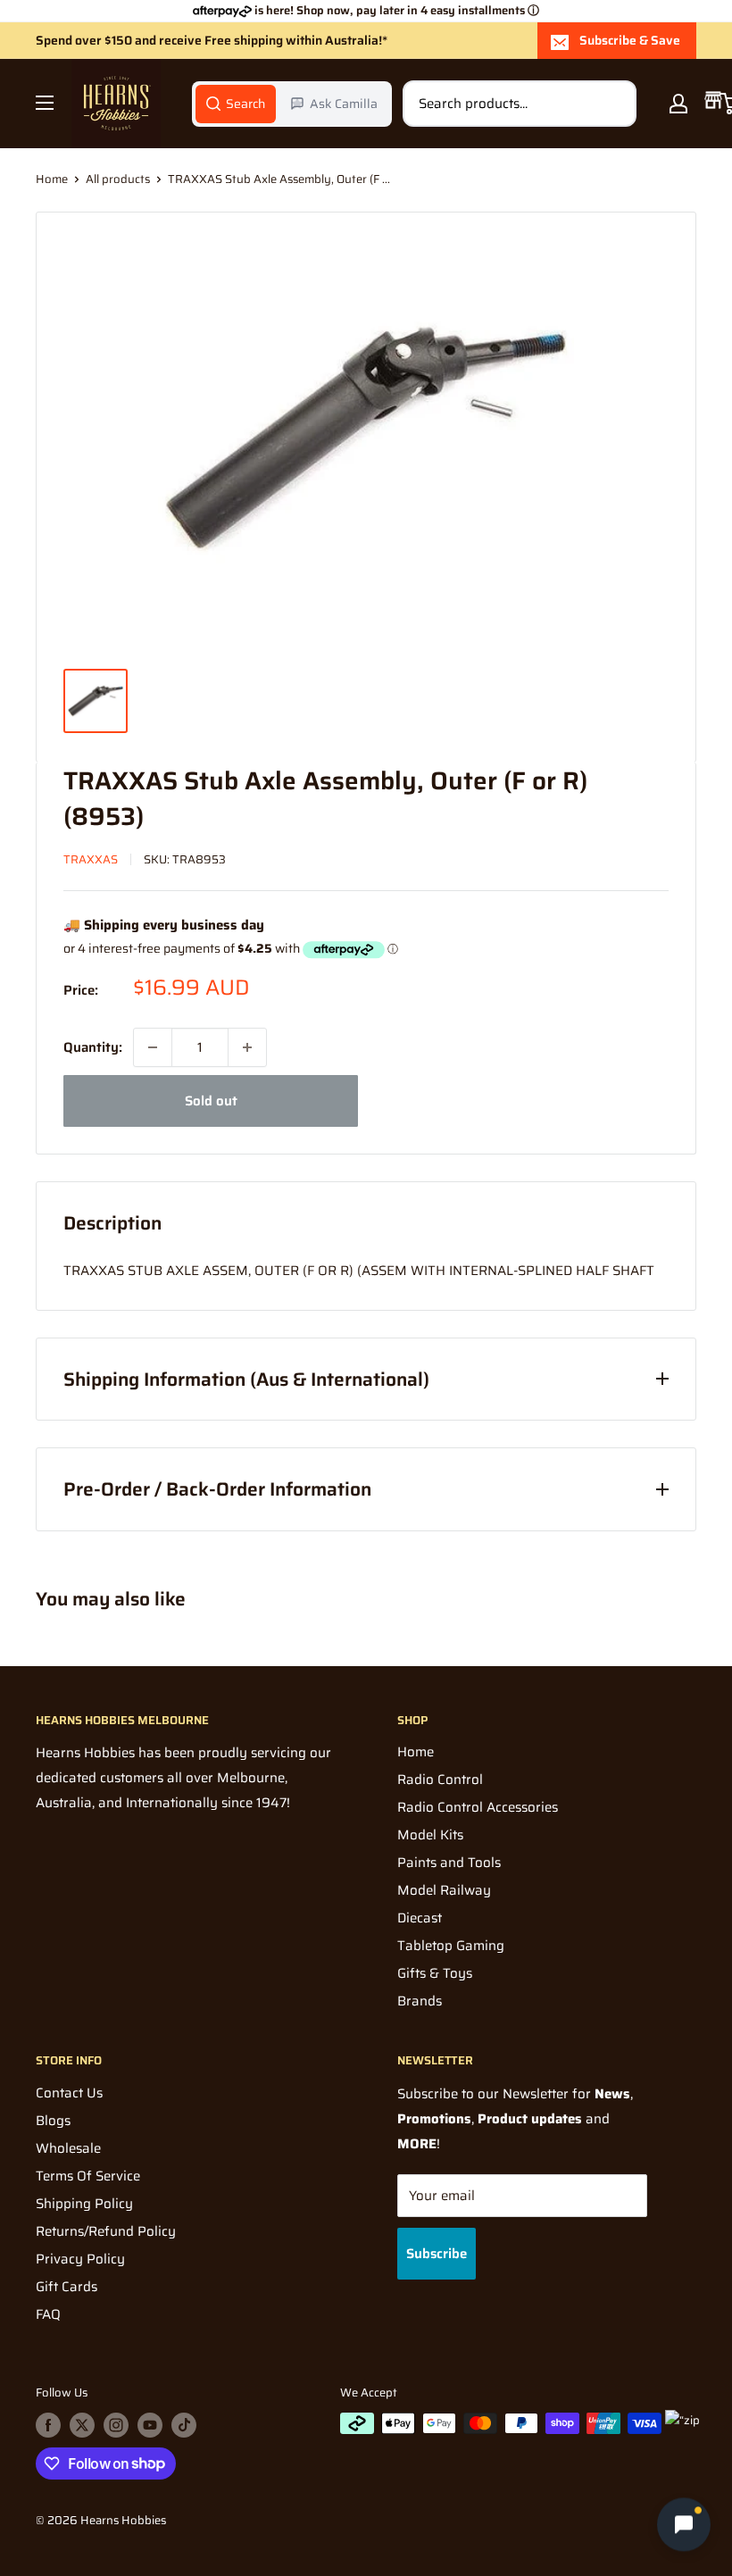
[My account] (678, 104)
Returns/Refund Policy (106, 2231)
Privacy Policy (80, 2259)
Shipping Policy (84, 2204)
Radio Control (440, 1780)
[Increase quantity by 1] (247, 1047)
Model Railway (444, 1890)
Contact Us (69, 2093)
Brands (420, 2001)
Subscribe (437, 2254)
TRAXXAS (91, 859)
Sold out (211, 1101)
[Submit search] (613, 104)
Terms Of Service (88, 2176)
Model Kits (430, 1835)
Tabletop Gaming (451, 1946)
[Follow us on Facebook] (48, 2425)
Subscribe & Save (630, 40)
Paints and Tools (449, 1863)
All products (118, 179)
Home (52, 179)
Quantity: (93, 1047)
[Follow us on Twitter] (82, 2425)
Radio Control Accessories (478, 1807)
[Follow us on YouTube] (150, 2425)
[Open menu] (45, 103)
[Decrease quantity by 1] (153, 1047)
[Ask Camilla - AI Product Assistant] (684, 2523)
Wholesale (68, 2148)
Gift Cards (67, 2287)
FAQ (48, 2314)
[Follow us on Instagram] (116, 2425)
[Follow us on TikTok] (184, 2425)
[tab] (236, 104)
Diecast (420, 1918)
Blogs (53, 2121)
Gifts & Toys (435, 1973)
